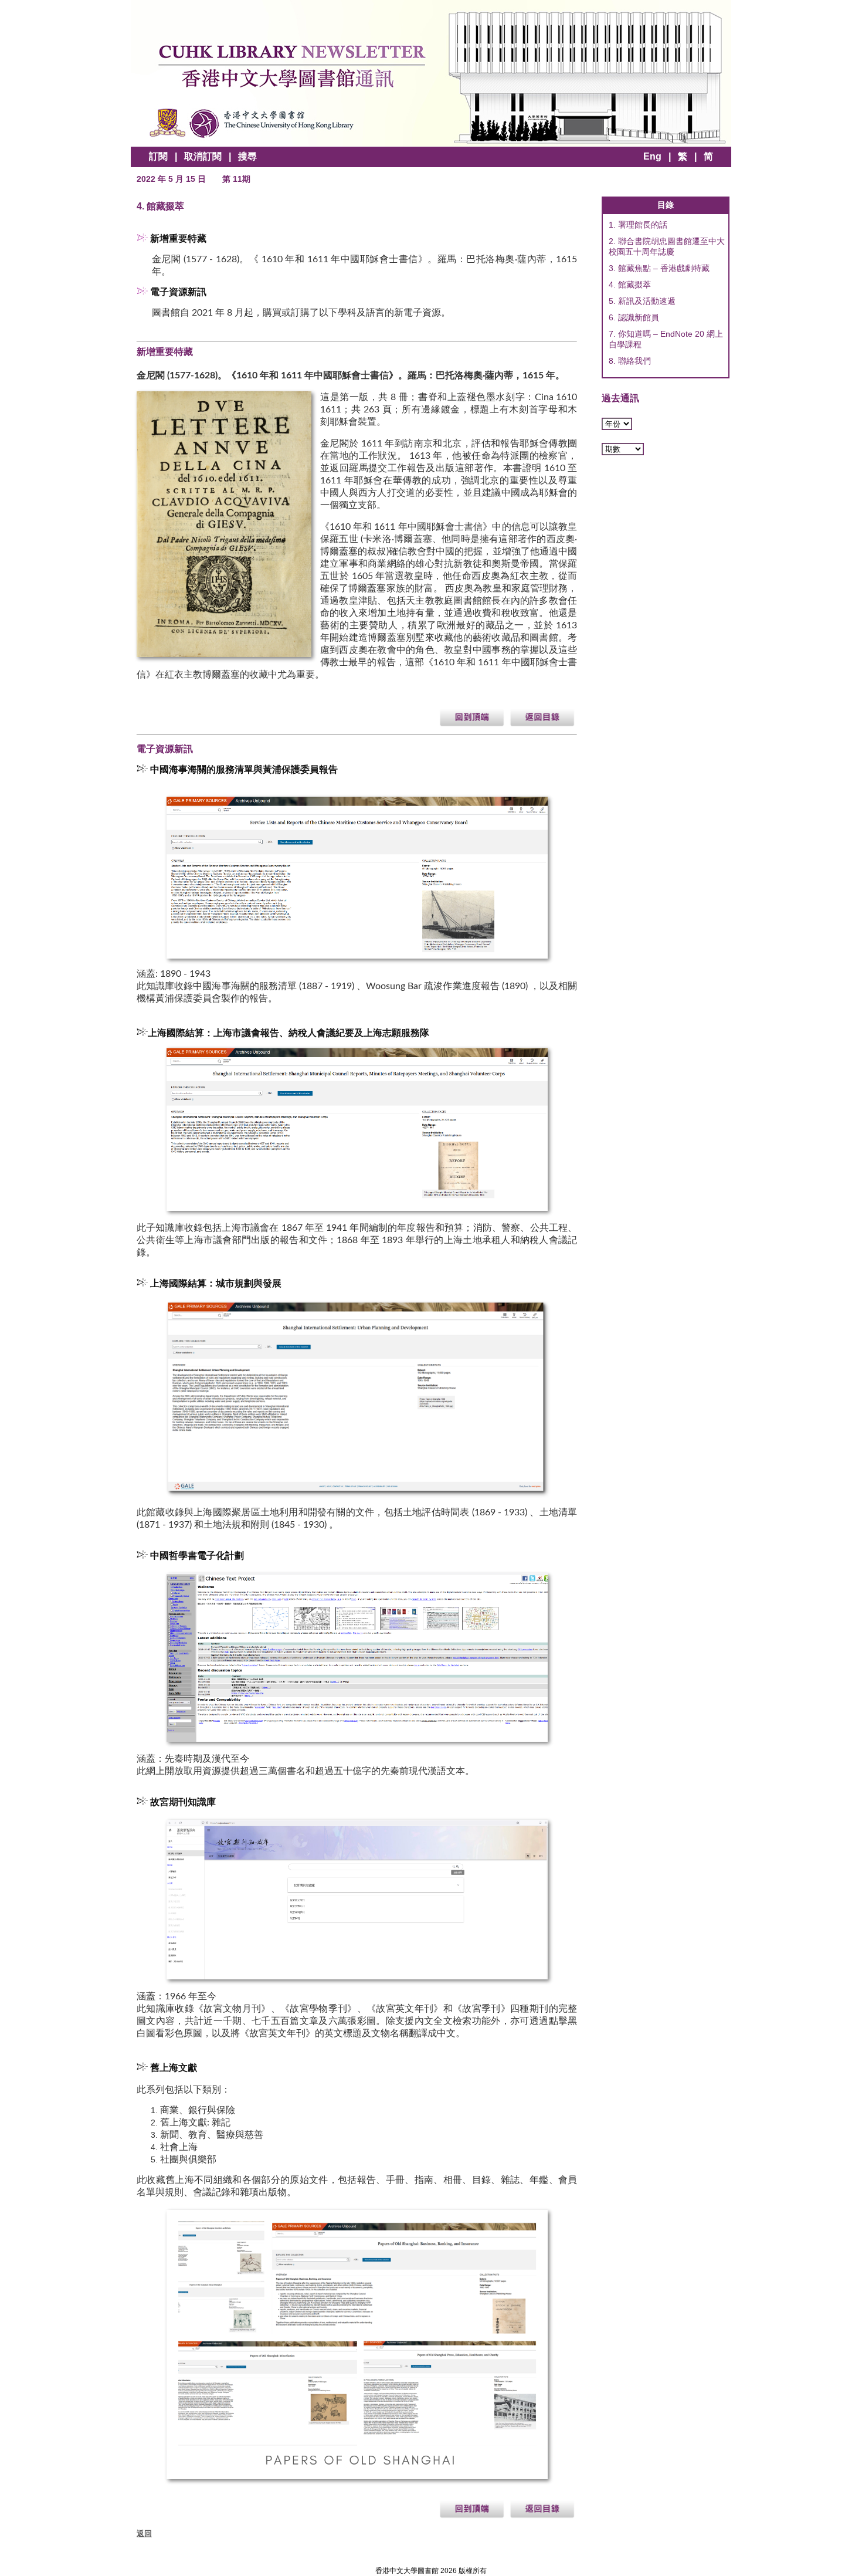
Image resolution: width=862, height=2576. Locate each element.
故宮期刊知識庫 (183, 1802)
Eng (652, 156)
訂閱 (158, 156)
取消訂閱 (203, 156)
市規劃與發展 (253, 1284)
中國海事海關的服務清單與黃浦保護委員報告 (244, 770)
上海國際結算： (183, 1284)
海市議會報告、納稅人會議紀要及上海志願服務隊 (289, 1033)
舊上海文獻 (175, 2068)
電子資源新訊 (178, 292)
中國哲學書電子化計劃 (197, 1556)
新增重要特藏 (178, 239)
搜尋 (247, 156)
